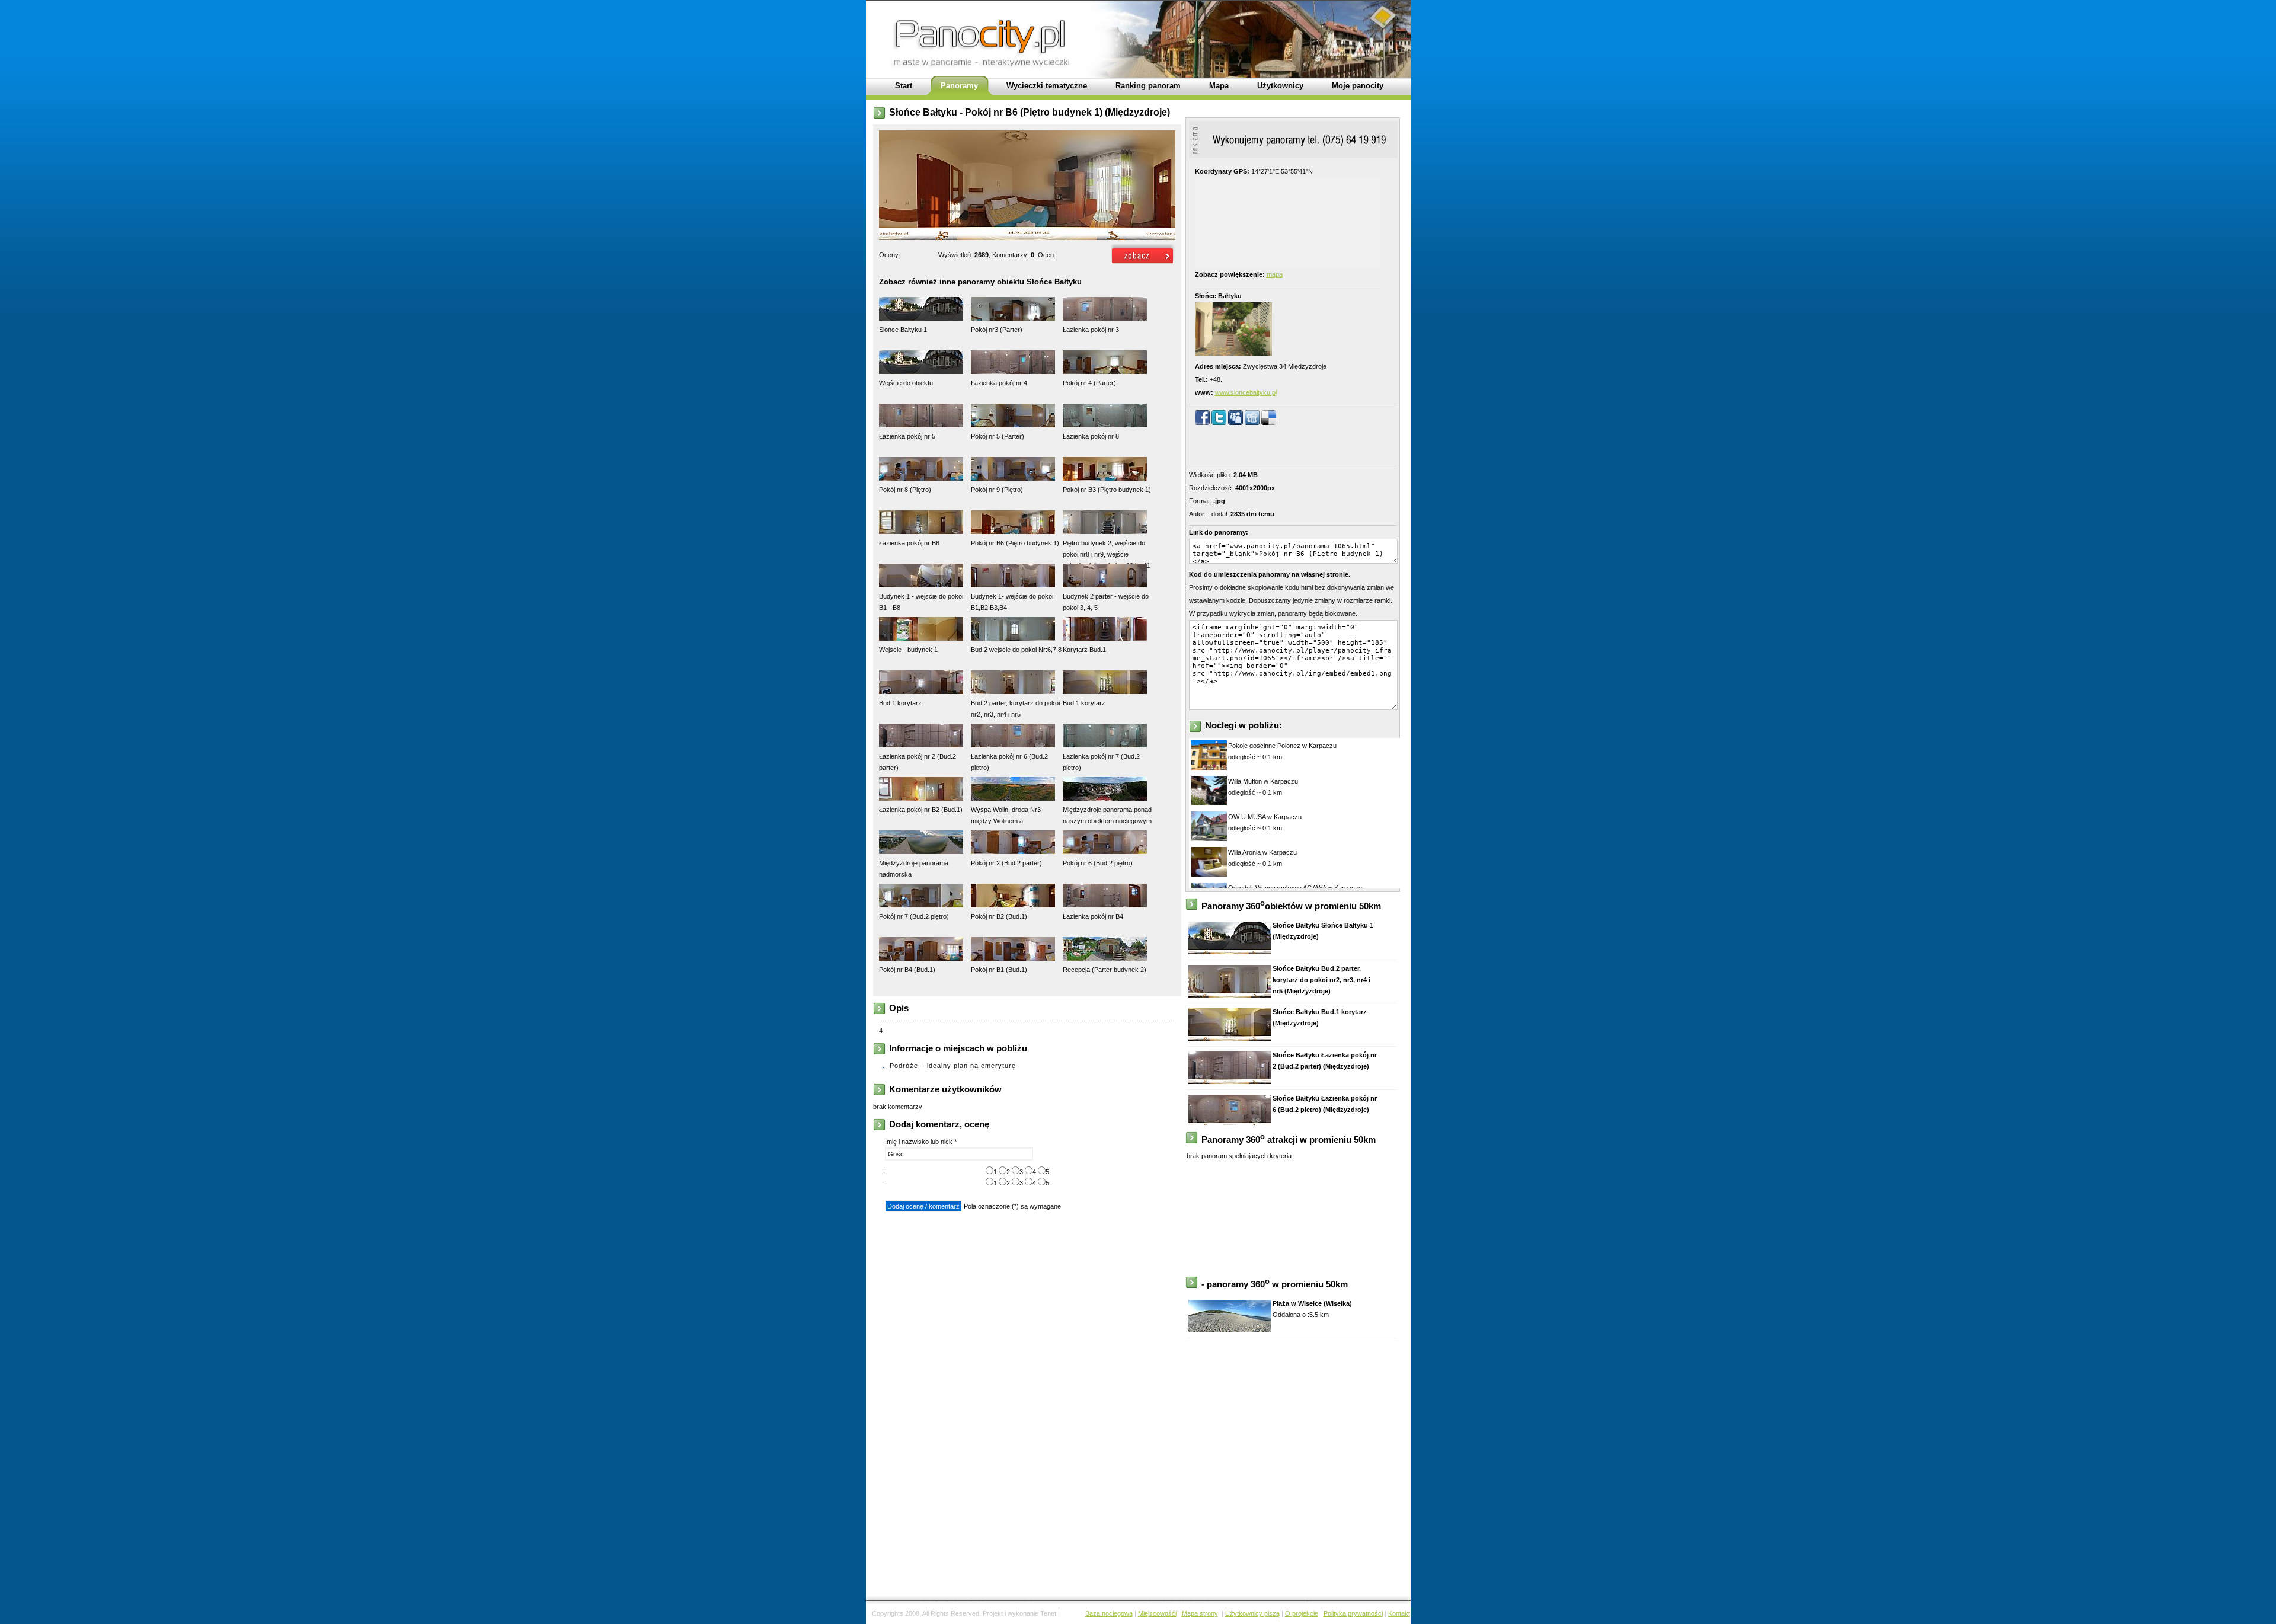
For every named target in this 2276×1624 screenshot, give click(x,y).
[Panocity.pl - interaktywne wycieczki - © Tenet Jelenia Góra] (1143, 264)
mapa (1275, 274)
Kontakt (1399, 1613)
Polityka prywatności (1353, 1613)
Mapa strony (1200, 1613)
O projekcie (1302, 1613)
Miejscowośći (1157, 1613)
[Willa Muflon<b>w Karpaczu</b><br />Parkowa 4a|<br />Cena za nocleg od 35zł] (1209, 803)
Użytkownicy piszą (1252, 1613)
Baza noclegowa (1109, 1613)
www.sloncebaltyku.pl (1246, 392)
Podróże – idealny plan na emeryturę (953, 1066)
